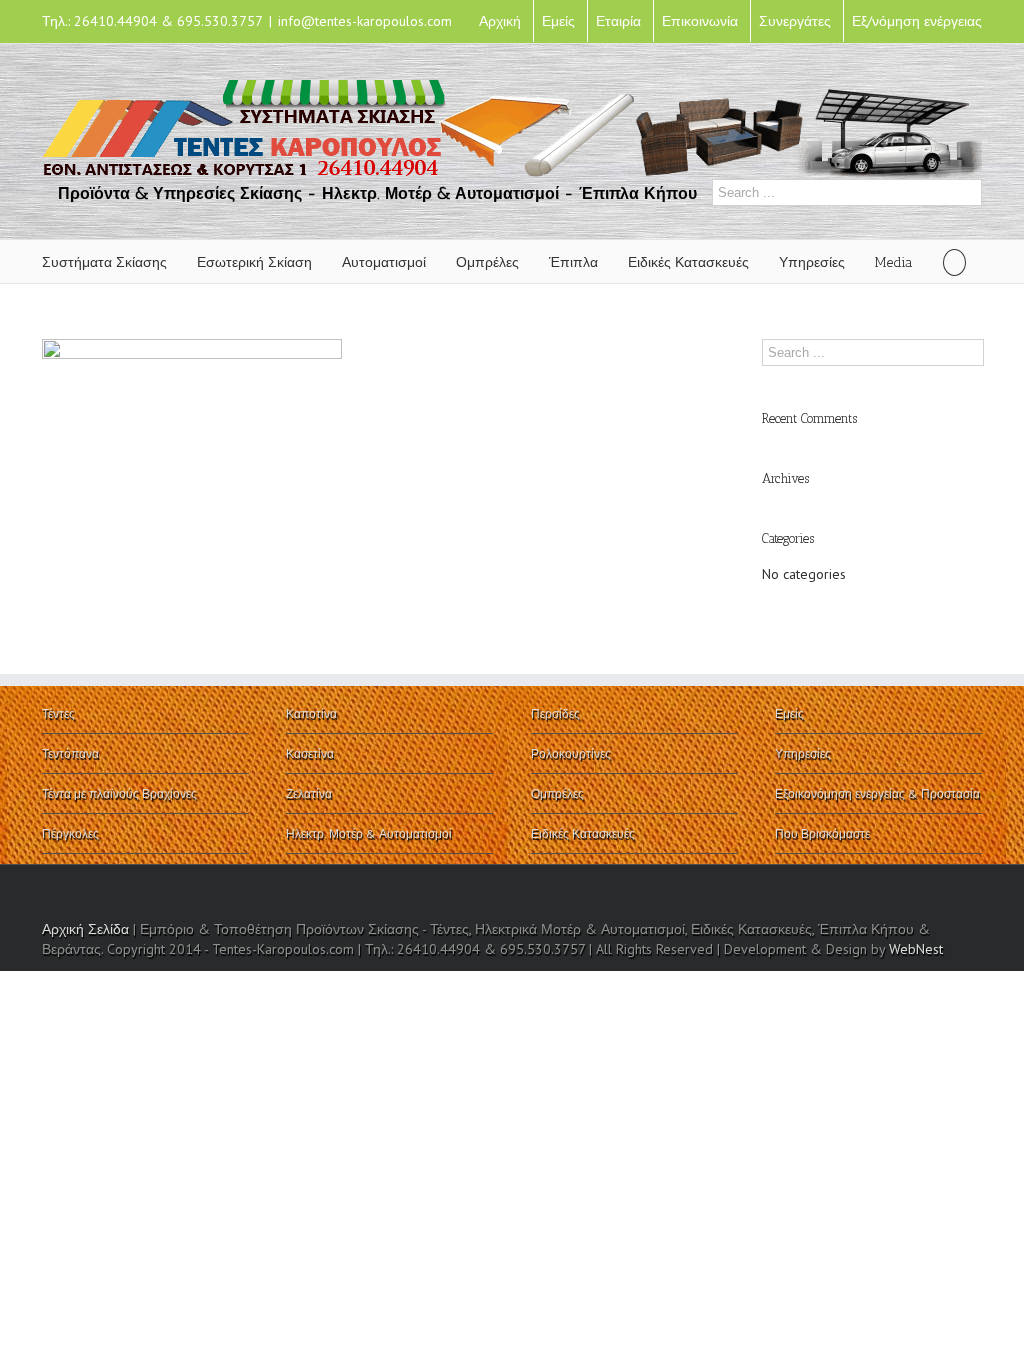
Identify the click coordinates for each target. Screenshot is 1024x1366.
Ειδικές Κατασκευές (688, 262)
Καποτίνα (311, 713)
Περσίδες (555, 713)
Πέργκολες (70, 833)
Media (894, 262)
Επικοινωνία (700, 21)
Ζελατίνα (309, 793)
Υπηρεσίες (812, 262)
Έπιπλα (573, 262)
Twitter (946, 891)
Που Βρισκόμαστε (822, 833)
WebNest (916, 949)
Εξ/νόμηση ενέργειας (917, 21)
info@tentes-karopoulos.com (365, 21)
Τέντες (58, 713)
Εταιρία (618, 21)
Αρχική (500, 21)
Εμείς (558, 21)
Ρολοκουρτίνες (571, 753)
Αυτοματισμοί (384, 262)
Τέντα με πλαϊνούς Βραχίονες (119, 793)
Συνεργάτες (795, 21)
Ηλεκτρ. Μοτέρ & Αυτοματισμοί (369, 833)
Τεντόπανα (70, 753)
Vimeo (796, 891)
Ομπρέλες (487, 262)
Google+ (756, 892)
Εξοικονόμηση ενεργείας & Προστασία (877, 793)
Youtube (872, 895)
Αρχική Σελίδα (85, 929)
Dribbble (912, 891)
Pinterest (833, 893)
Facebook (977, 891)
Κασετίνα (310, 753)
